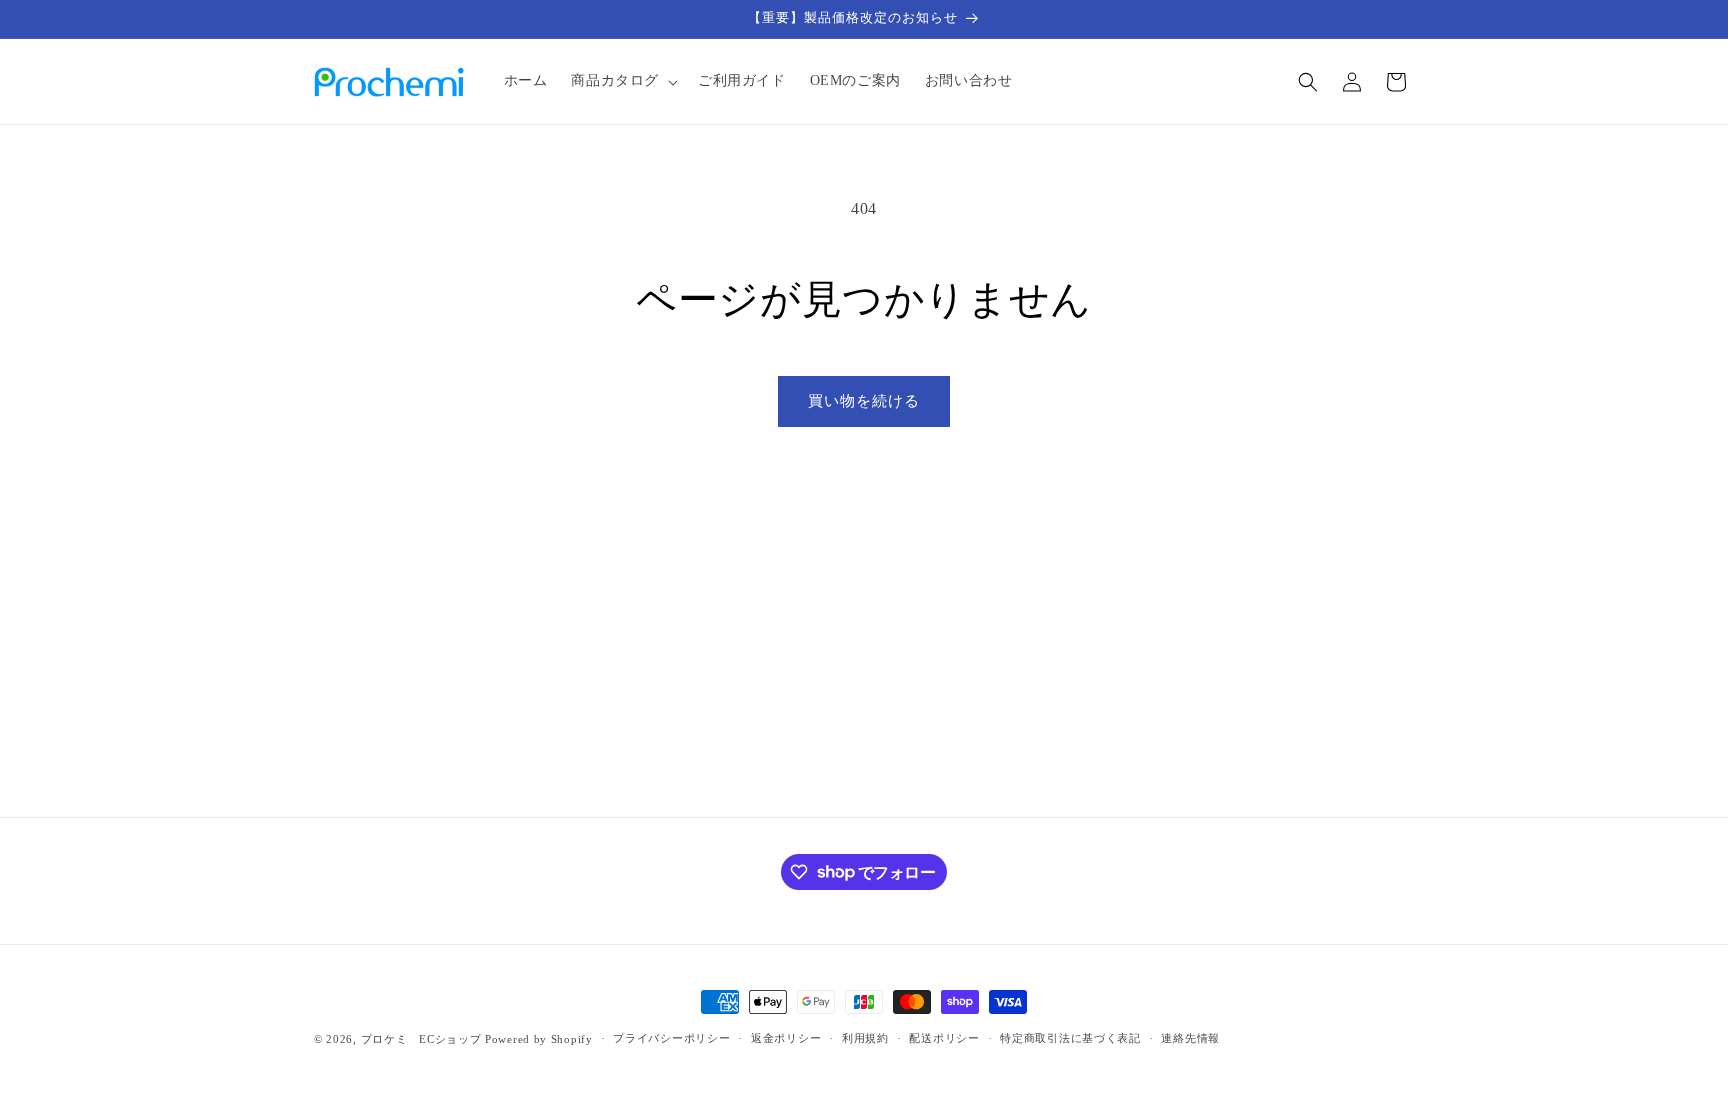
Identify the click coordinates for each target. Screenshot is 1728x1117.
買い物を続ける (864, 401)
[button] (622, 81)
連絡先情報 (1190, 1038)
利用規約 (865, 1038)
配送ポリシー (944, 1038)
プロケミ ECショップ (421, 1039)
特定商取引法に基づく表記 (1070, 1038)
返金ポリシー (786, 1038)
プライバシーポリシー (671, 1038)
